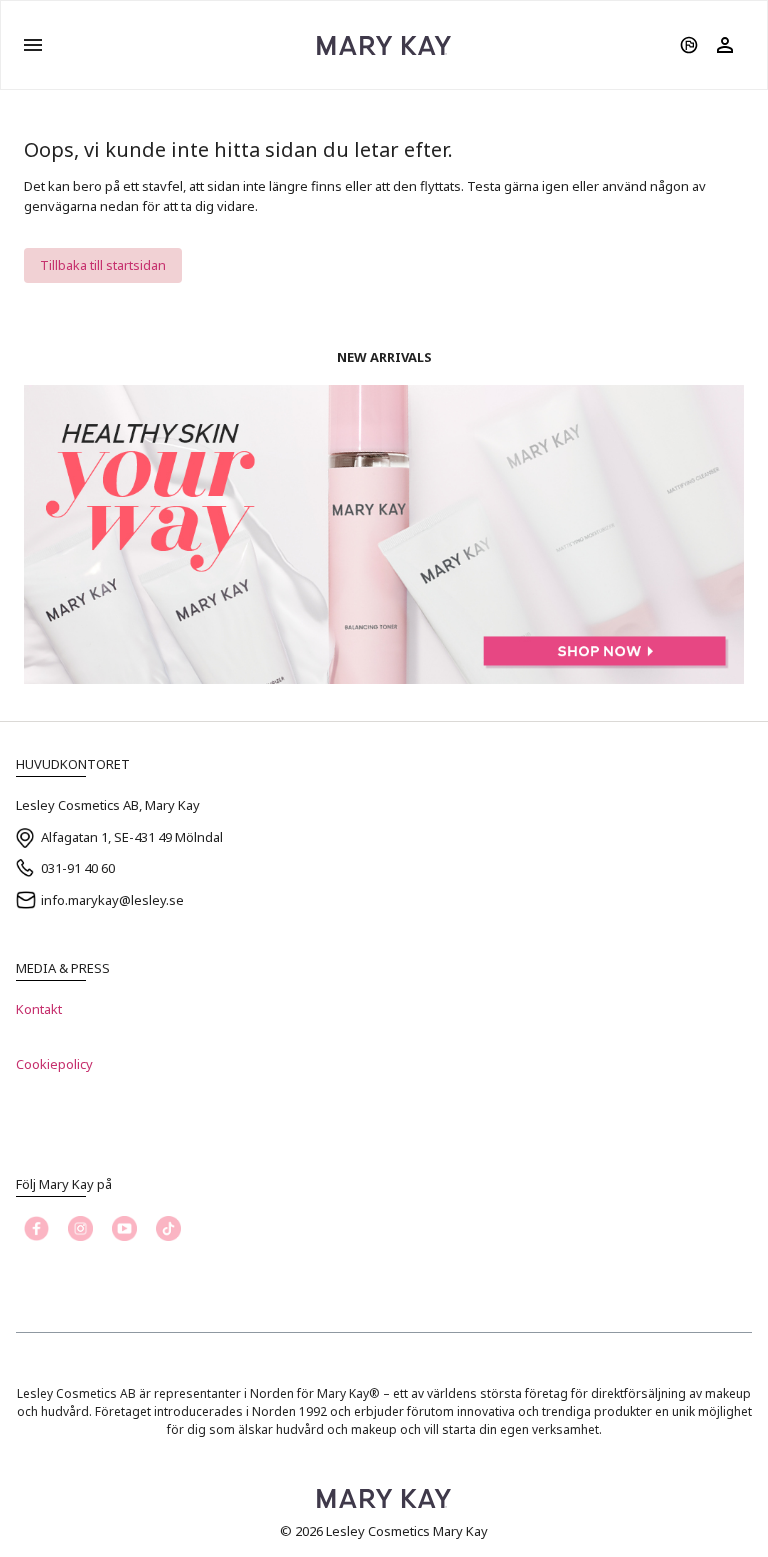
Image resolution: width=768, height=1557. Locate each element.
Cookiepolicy (54, 1064)
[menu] (33, 45)
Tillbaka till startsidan (103, 265)
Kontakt (39, 1009)
